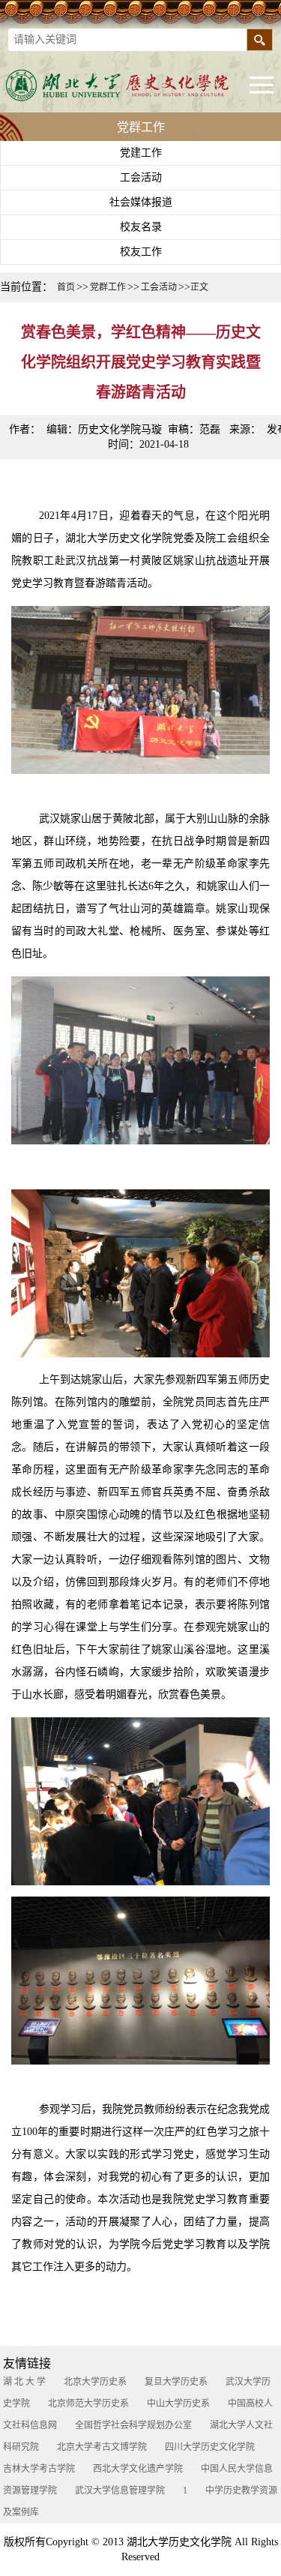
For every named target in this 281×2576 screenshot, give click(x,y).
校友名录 (141, 227)
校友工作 (141, 252)
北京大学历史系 (95, 2382)
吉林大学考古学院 (39, 2469)
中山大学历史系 (178, 2404)
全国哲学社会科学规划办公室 (133, 2425)
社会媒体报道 (141, 202)
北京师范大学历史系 (88, 2404)
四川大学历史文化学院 (210, 2447)
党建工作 (141, 153)
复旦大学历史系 (176, 2382)
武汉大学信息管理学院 (120, 2491)
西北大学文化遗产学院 (138, 2469)
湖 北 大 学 (24, 2382)
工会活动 (141, 177)
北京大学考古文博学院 (102, 2447)
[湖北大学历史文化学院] (127, 85)
